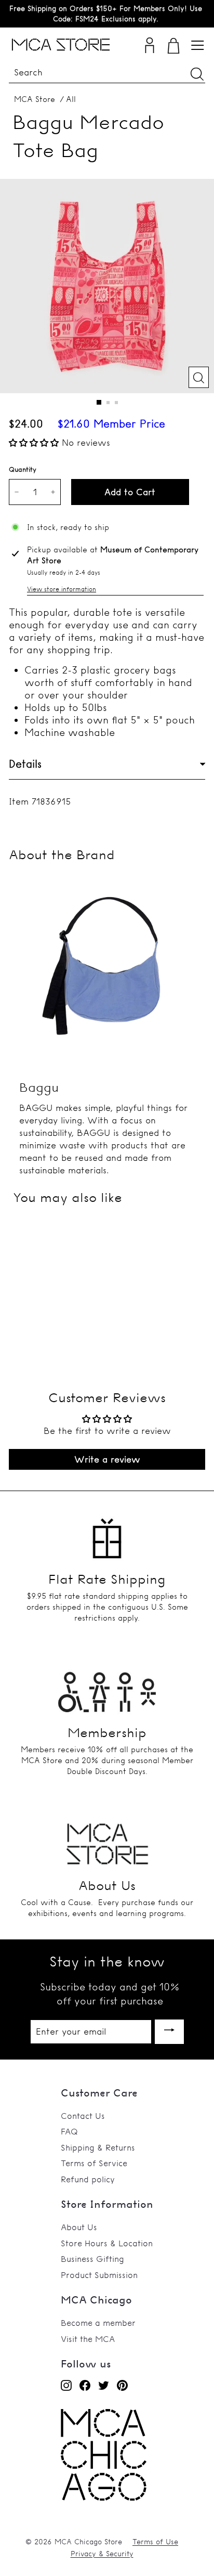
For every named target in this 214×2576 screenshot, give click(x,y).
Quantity (23, 469)
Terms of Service (94, 2163)
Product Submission (99, 2275)
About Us (79, 2227)
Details (25, 764)
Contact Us (83, 2116)
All (71, 99)
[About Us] (107, 1840)
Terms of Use (155, 2542)
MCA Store (35, 99)
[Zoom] (199, 377)
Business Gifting (92, 2259)
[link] (104, 2498)
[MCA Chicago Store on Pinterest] (122, 2385)
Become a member (98, 2323)
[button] (35, 442)
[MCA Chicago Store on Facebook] (85, 2385)
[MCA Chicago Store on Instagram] (66, 2385)
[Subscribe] (169, 2032)
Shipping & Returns (98, 2147)
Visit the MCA (88, 2339)
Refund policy (88, 2179)
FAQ (69, 2131)
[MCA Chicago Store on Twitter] (104, 2385)
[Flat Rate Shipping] (107, 1534)
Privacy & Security (102, 2554)
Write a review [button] (107, 1459)
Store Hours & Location (107, 2243)
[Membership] (107, 1687)
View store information (62, 589)
